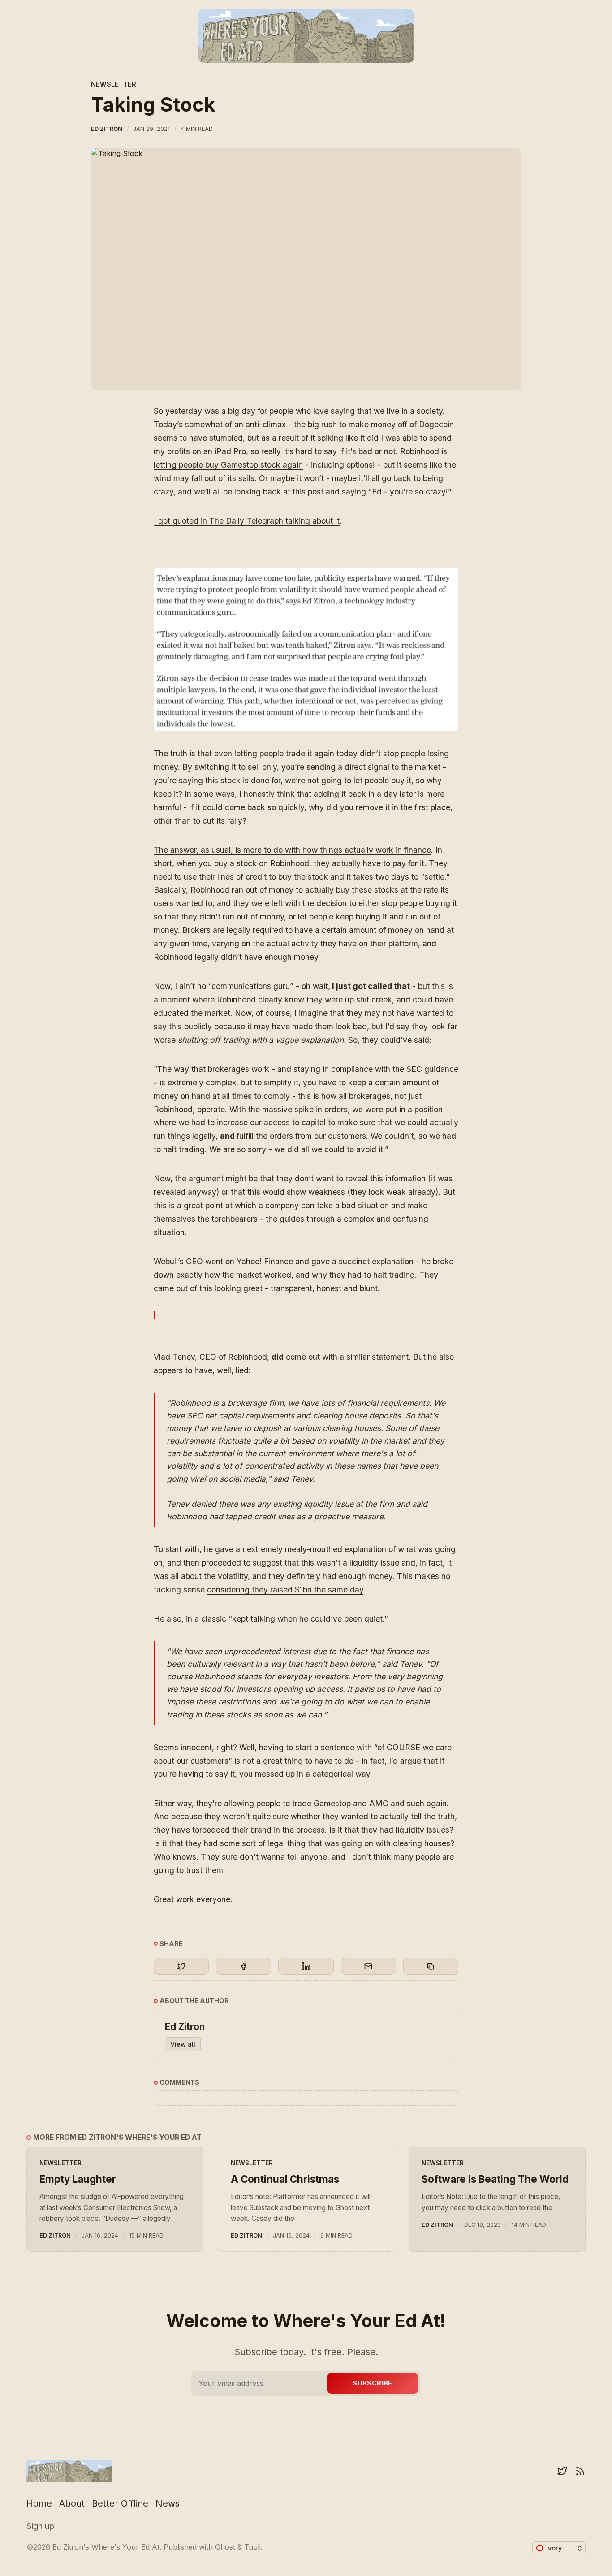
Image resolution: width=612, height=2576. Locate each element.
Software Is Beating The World (495, 2179)
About (72, 2503)
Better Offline (120, 2503)
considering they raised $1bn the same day (285, 1589)
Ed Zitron (107, 129)
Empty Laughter (78, 2179)
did (278, 1357)
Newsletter (114, 84)
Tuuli (252, 2547)
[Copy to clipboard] (431, 1966)
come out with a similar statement (346, 1357)
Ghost (225, 2547)
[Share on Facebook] (244, 1966)
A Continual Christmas (285, 2179)
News (168, 2503)
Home (39, 2503)
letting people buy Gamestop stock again (228, 465)
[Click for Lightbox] (306, 649)
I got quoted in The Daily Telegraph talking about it (247, 521)
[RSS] (580, 2471)
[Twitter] (562, 2471)
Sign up (40, 2526)
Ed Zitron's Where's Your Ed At (106, 2547)
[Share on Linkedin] (306, 1966)
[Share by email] (368, 1966)
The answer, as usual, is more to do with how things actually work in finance (292, 850)
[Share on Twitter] (181, 1966)
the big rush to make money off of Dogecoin (374, 424)
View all (183, 2044)
